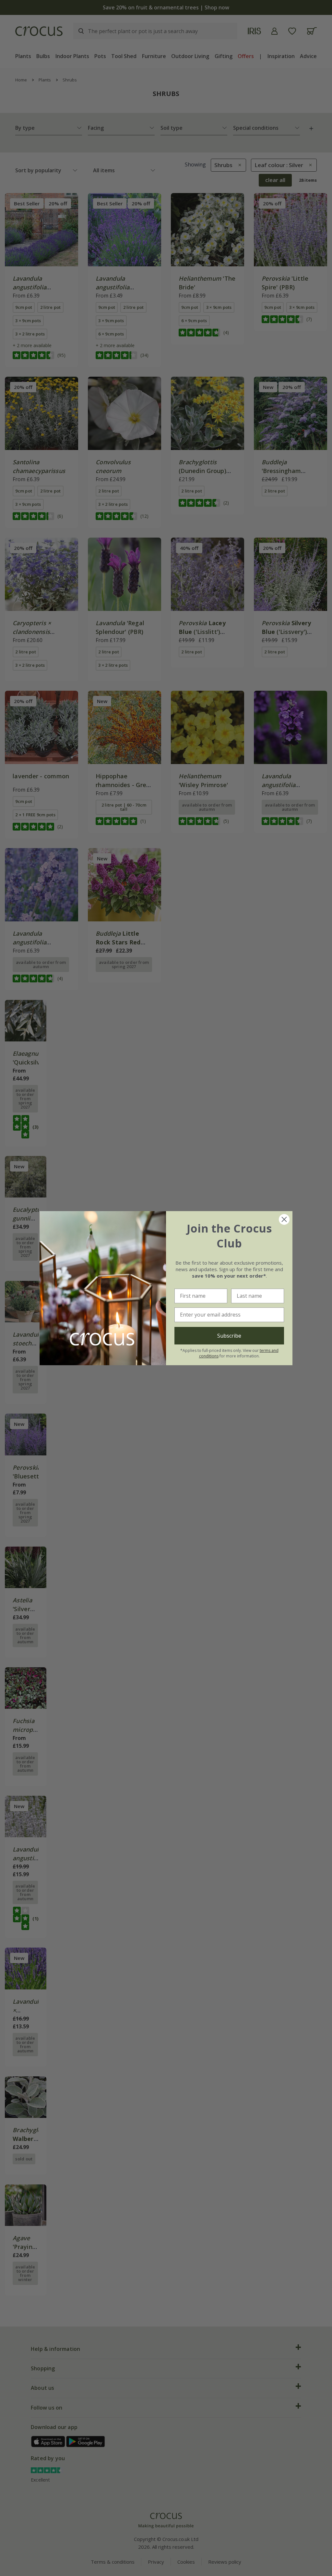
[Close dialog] (284, 1219)
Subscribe (229, 1336)
